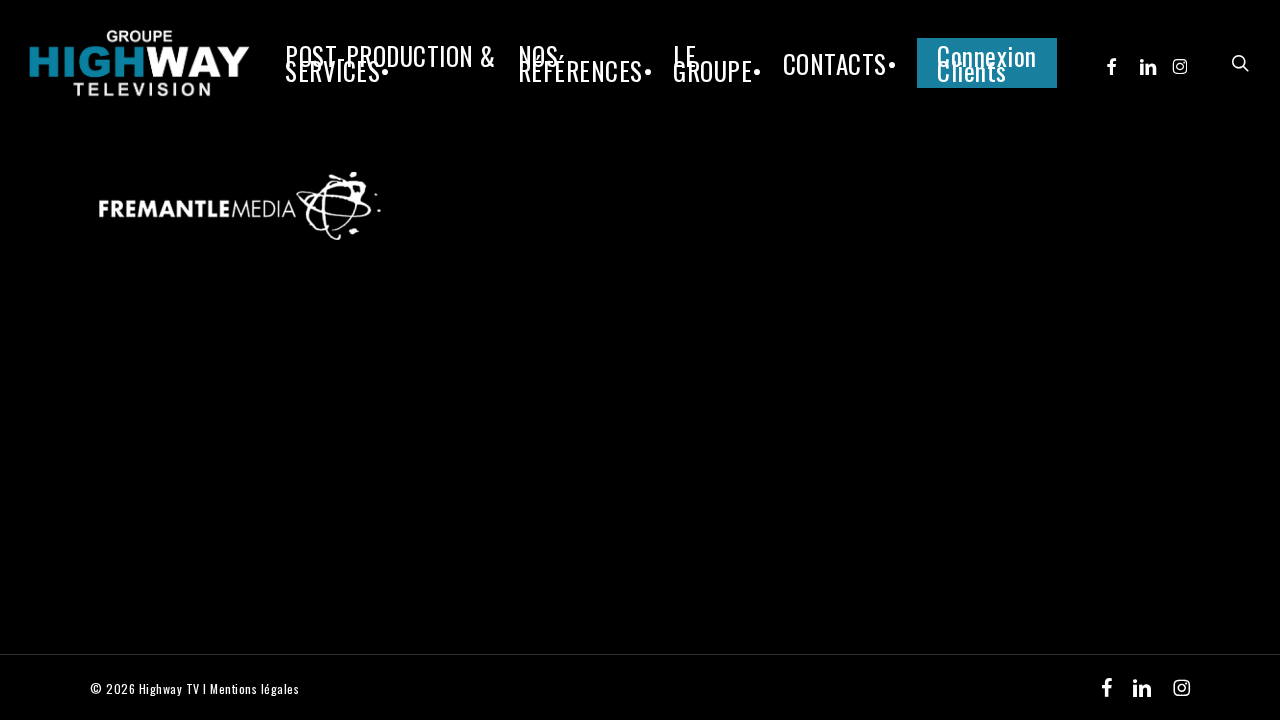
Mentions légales (254, 688)
